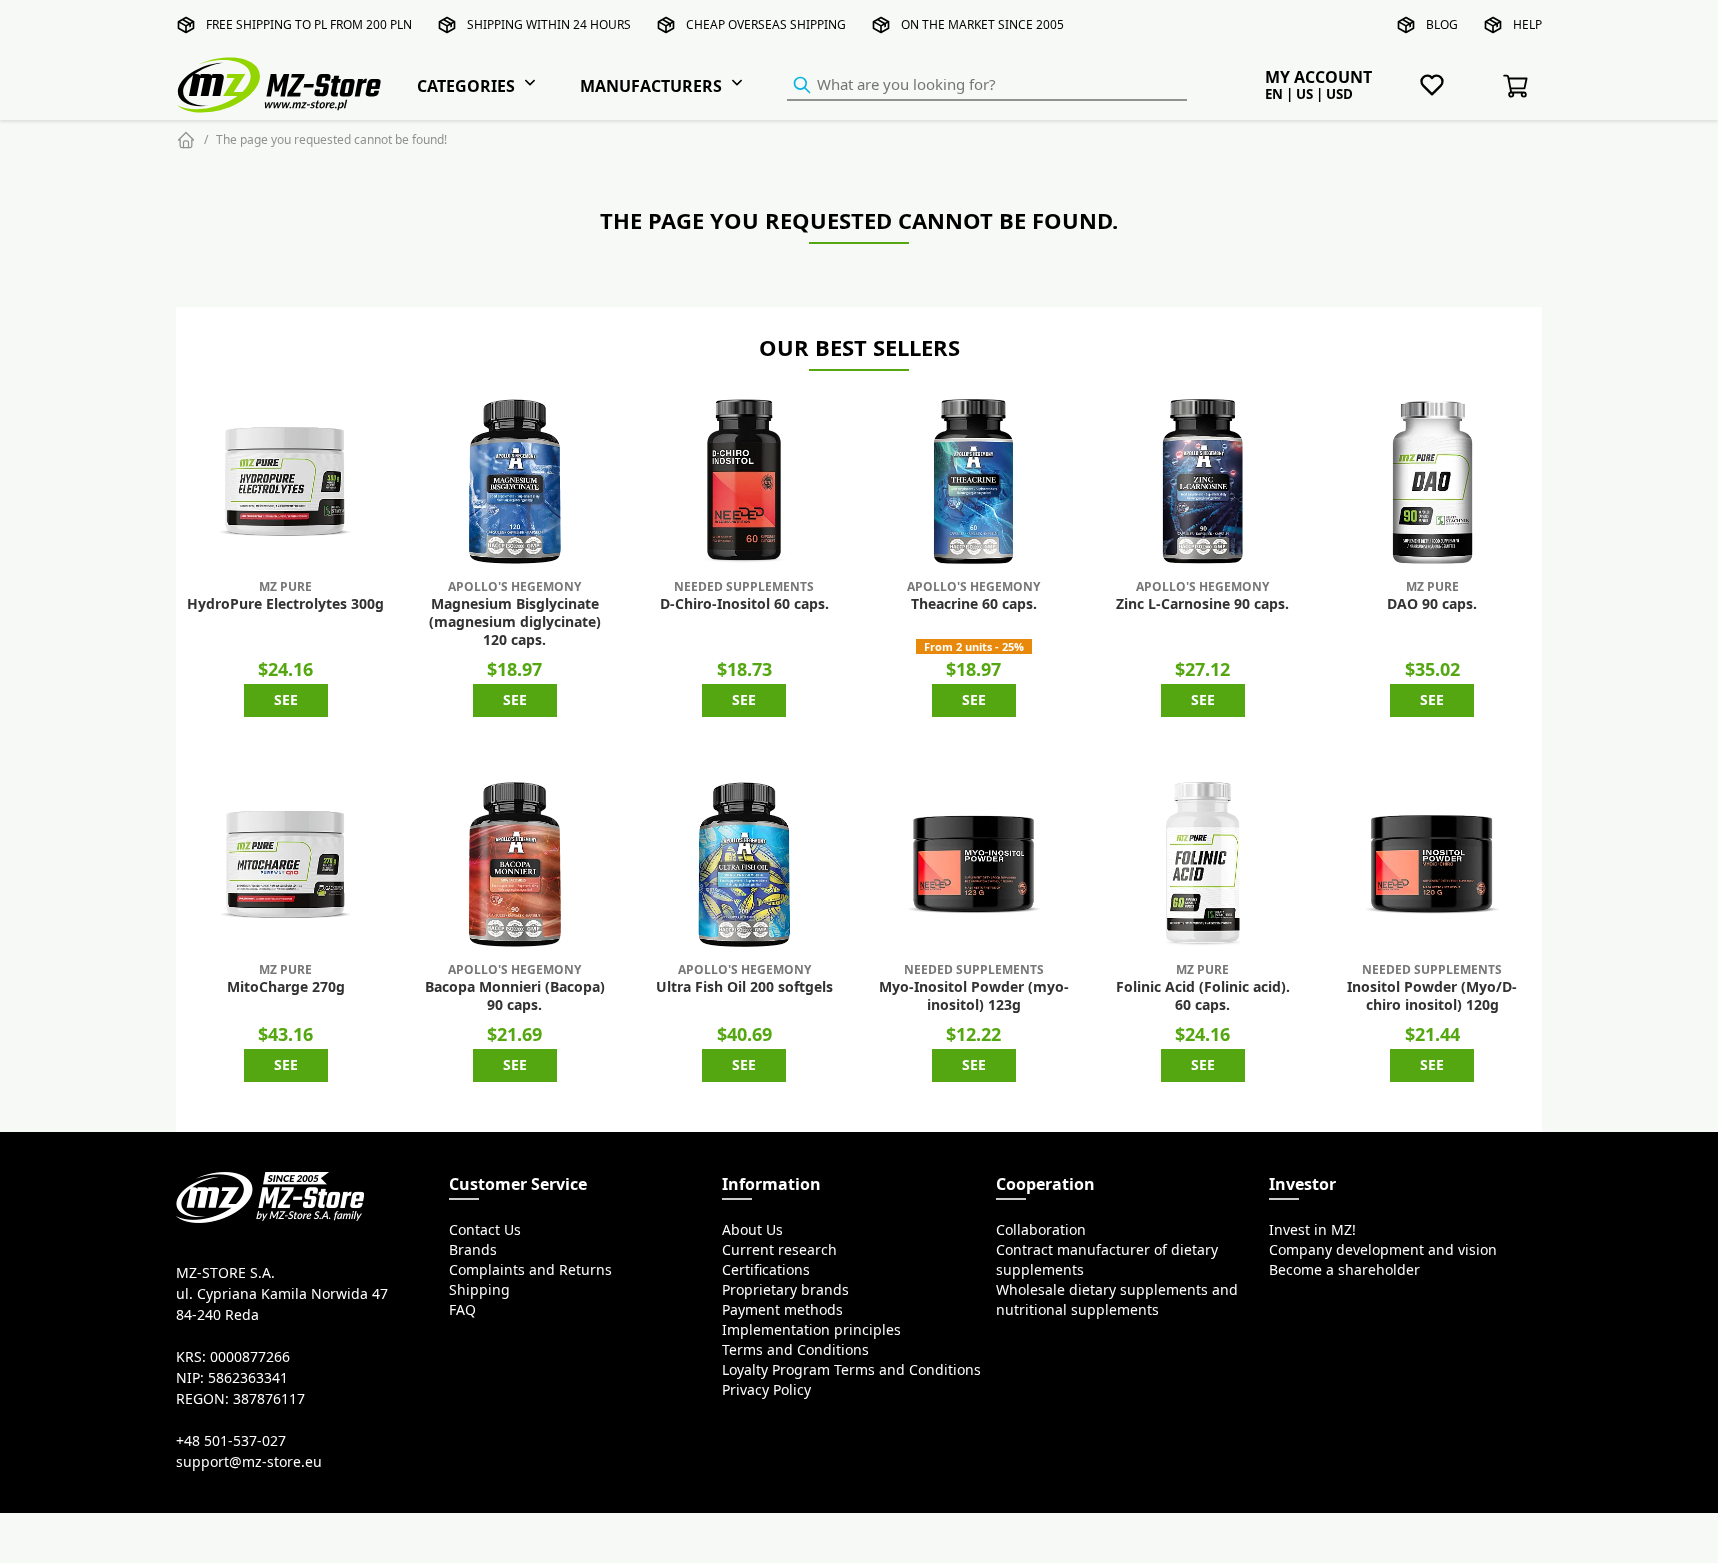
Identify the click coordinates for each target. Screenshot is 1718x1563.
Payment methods (782, 1310)
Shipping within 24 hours (549, 24)
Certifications (766, 1270)
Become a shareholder (1344, 1270)
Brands (473, 1250)
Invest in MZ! (1312, 1230)
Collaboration (1041, 1230)
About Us (752, 1230)
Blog (1442, 24)
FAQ (462, 1310)
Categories (466, 86)
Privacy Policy (766, 1390)
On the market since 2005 (982, 24)
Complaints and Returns (530, 1270)
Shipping (479, 1290)
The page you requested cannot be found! (331, 139)
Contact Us (485, 1230)
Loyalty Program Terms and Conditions (851, 1370)
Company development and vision (1383, 1250)
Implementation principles (811, 1330)
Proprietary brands (785, 1290)
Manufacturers (651, 86)
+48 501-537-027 (231, 1441)
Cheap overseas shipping (766, 24)
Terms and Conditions (795, 1350)
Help (1527, 24)
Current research (779, 1250)
